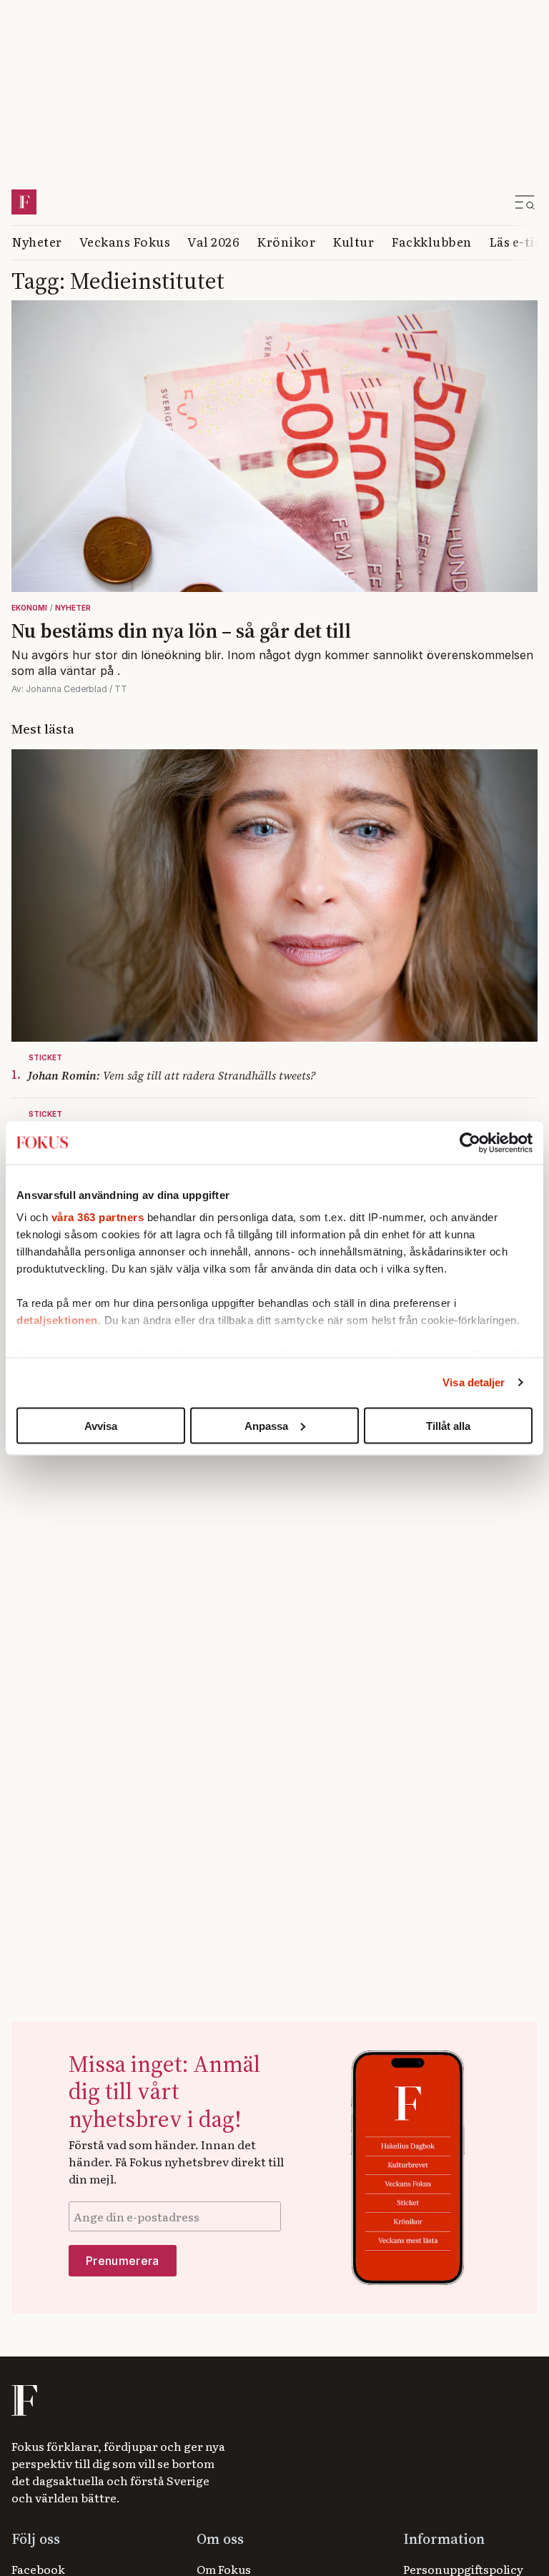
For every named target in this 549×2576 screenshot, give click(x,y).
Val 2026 (213, 241)
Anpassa (266, 1425)
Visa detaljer (474, 1382)
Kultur (353, 241)
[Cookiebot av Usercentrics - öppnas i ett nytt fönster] (470, 1143)
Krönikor (286, 241)
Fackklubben (431, 241)
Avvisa (101, 1425)
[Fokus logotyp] (23, 2400)
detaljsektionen (57, 1320)
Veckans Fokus (125, 241)
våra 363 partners (98, 1217)
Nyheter (37, 241)
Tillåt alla (448, 1425)
